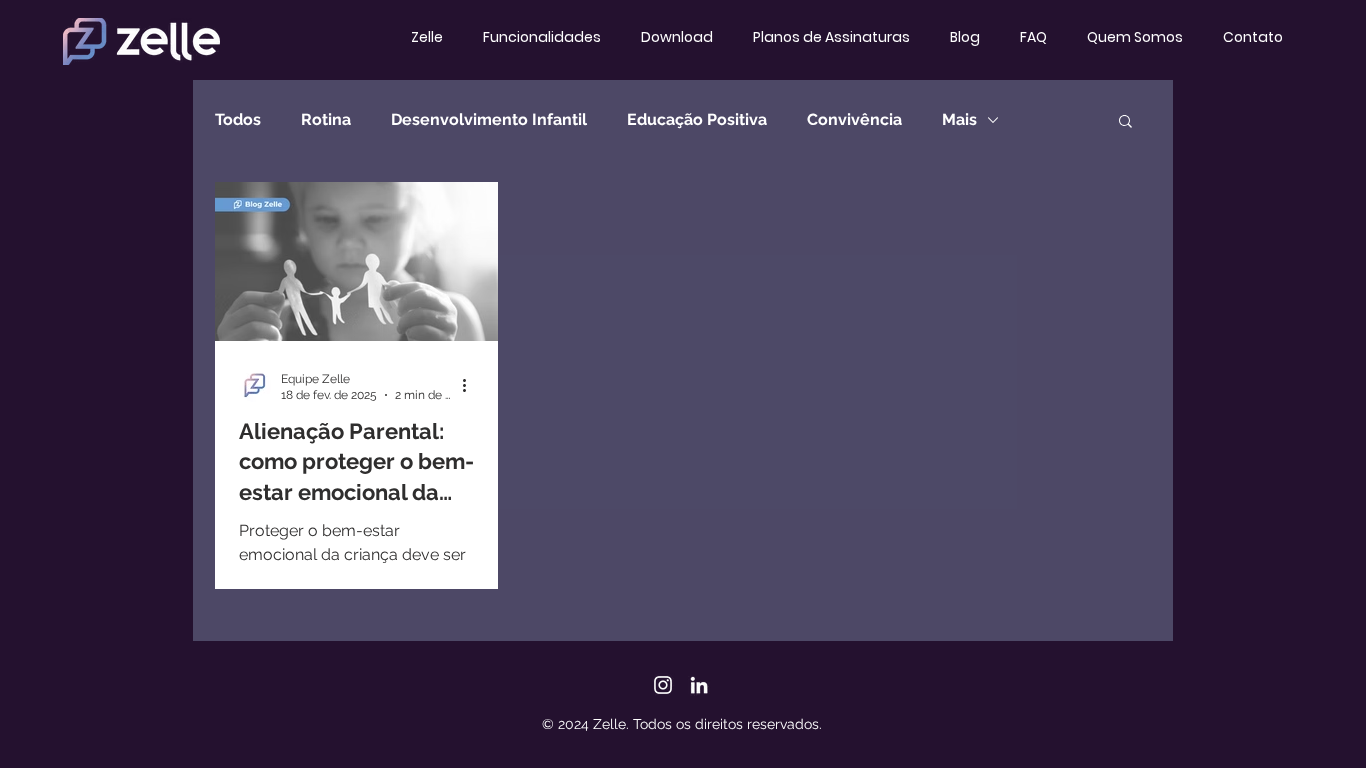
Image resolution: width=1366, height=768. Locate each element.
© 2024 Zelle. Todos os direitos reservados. (682, 724)
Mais (959, 119)
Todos (238, 119)
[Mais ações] (471, 386)
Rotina (326, 119)
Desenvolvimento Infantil (489, 119)
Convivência (854, 119)
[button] (1125, 122)
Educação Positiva (697, 119)
